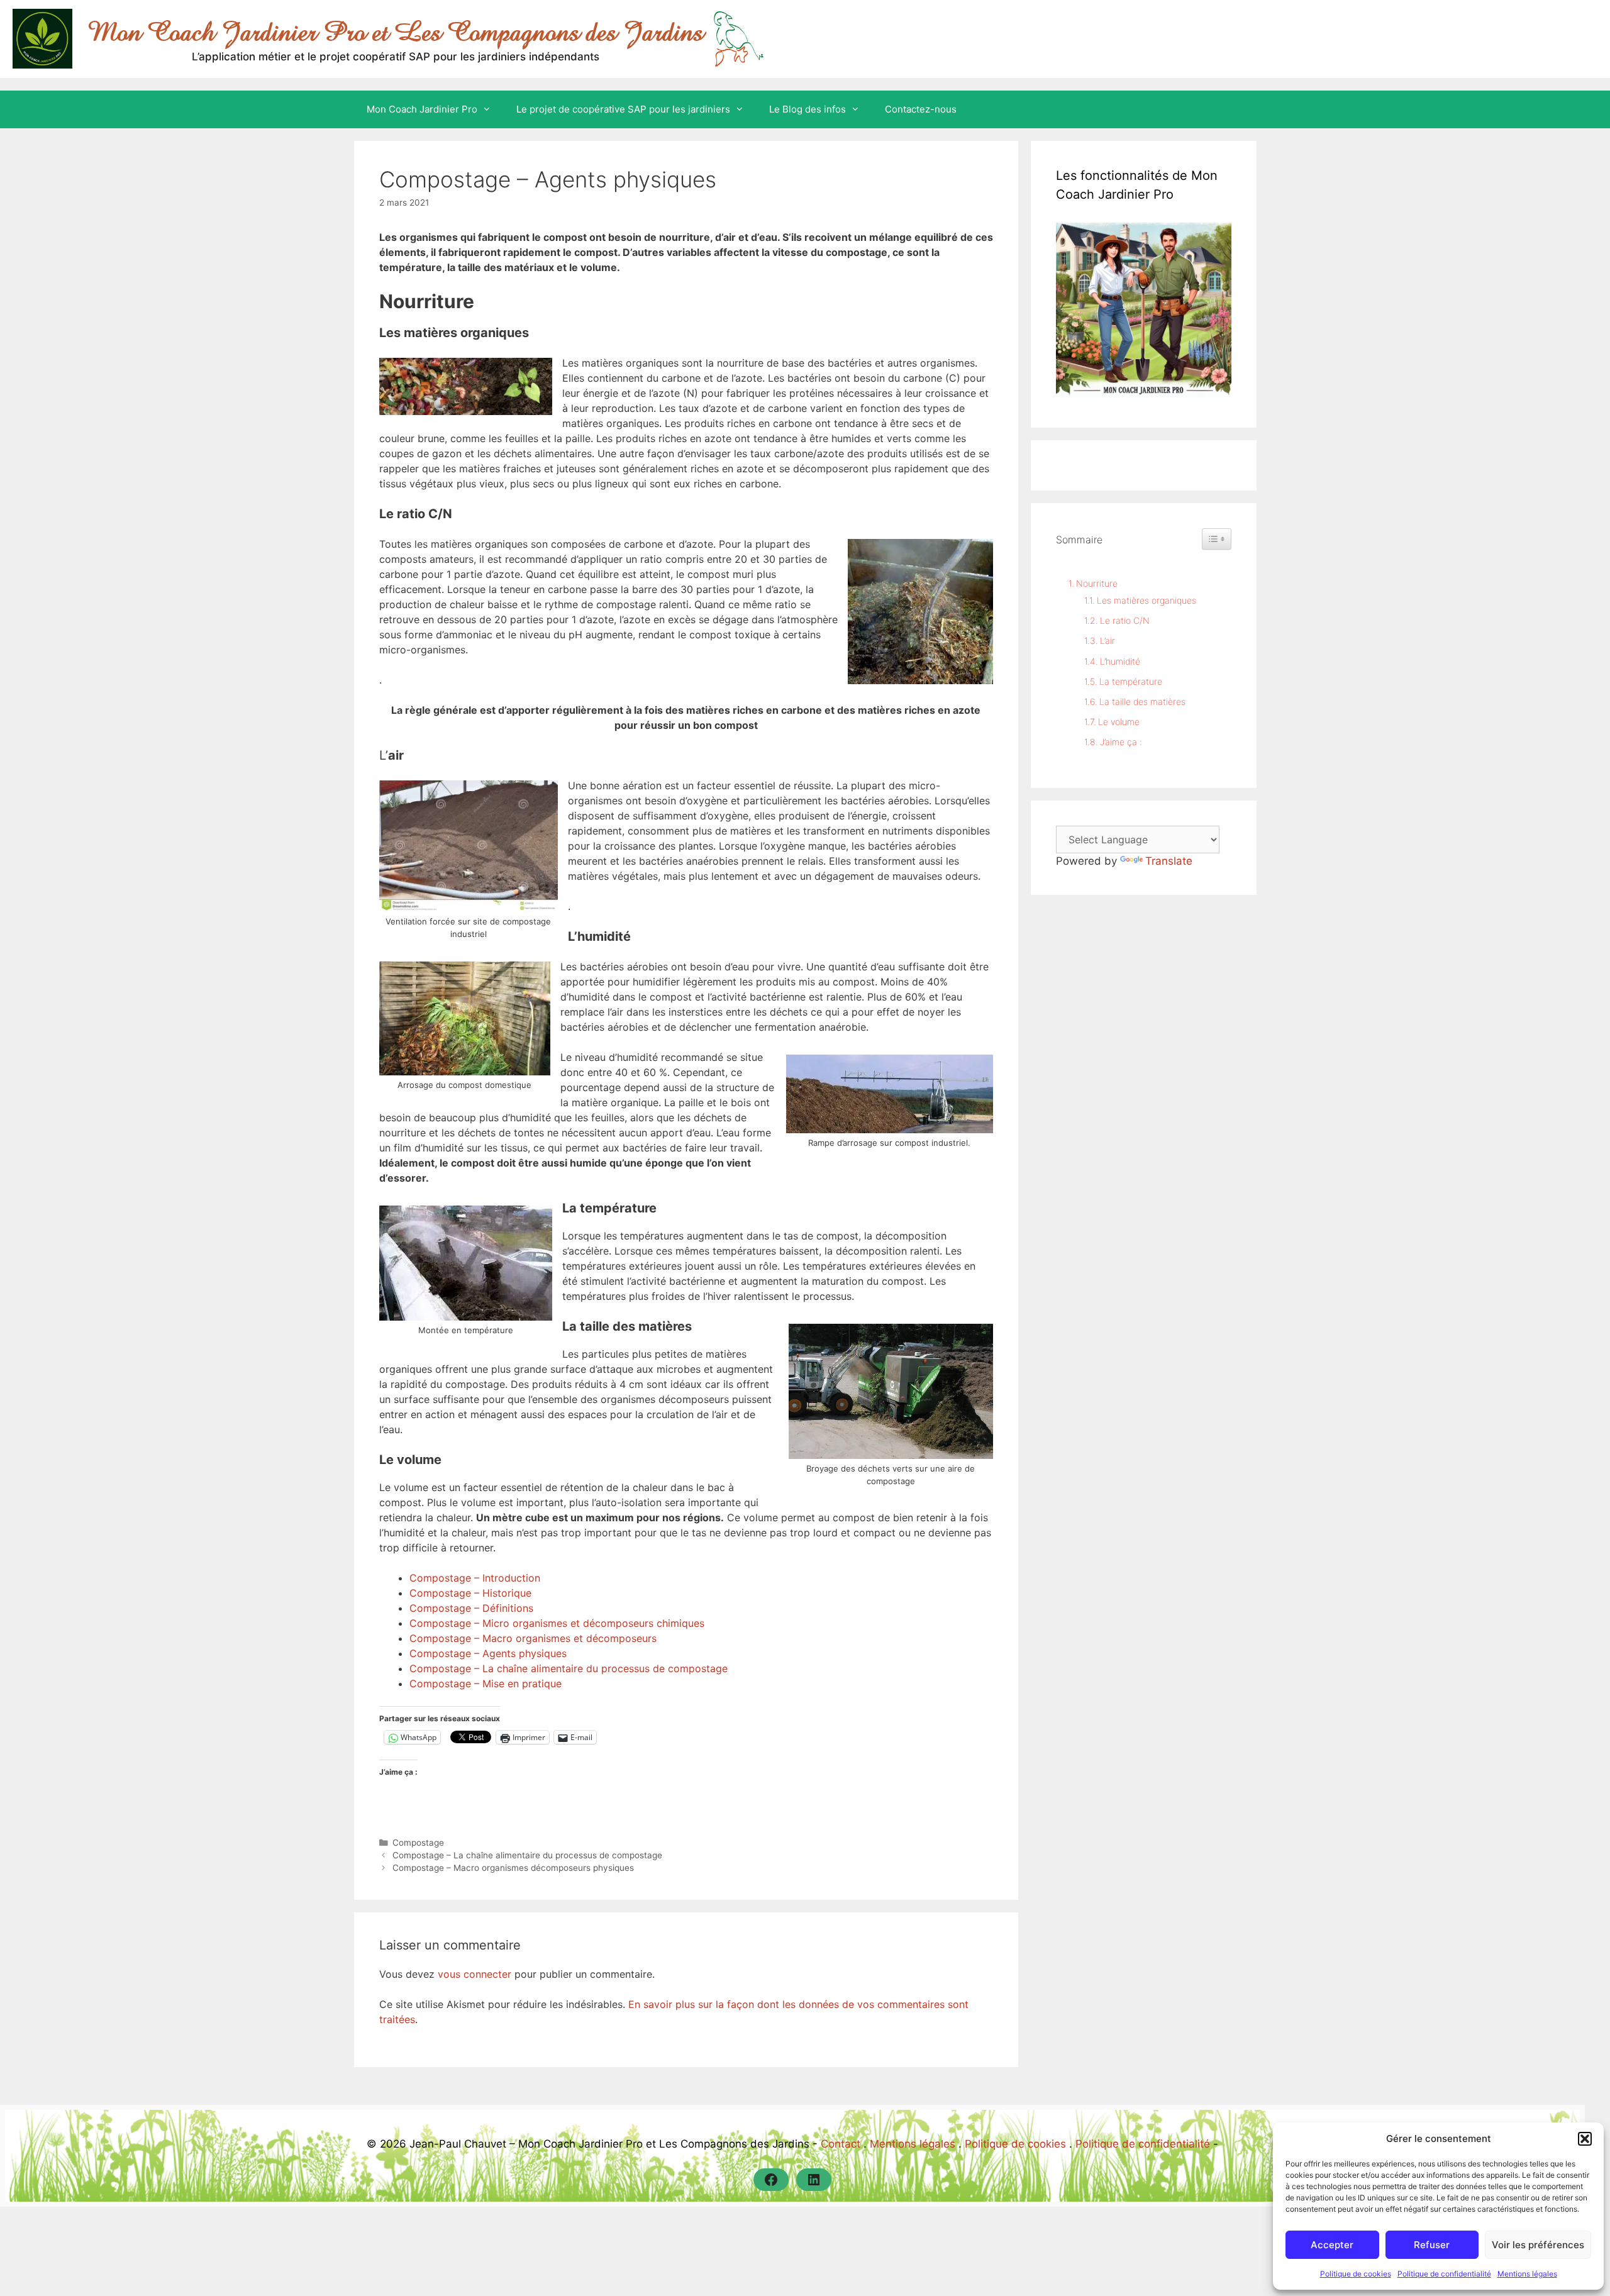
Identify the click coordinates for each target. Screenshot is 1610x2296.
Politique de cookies (1356, 2274)
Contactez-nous (921, 109)
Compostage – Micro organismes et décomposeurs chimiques (557, 1623)
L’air (1108, 641)
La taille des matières (1142, 702)
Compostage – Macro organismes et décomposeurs (533, 1638)
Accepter (1332, 2245)
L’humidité (1120, 661)
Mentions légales (1527, 2274)
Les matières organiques (1146, 600)
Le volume (1119, 722)
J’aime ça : (1121, 742)
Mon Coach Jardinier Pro (422, 109)
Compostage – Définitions (471, 1608)
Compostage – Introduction (475, 1578)
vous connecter (475, 1974)
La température (1131, 681)
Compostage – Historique (470, 1593)
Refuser (1432, 2245)
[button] (1585, 2139)
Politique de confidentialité (1444, 2274)
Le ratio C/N (1125, 620)
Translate (1169, 861)
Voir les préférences (1538, 2245)
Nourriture (1097, 583)
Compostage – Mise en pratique (486, 1683)
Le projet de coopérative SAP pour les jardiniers (623, 109)
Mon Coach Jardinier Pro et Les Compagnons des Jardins (396, 32)
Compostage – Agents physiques (488, 1653)
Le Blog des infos (808, 109)
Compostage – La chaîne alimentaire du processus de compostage (569, 1668)
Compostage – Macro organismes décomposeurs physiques (513, 1868)
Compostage (418, 1843)
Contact (841, 2144)
